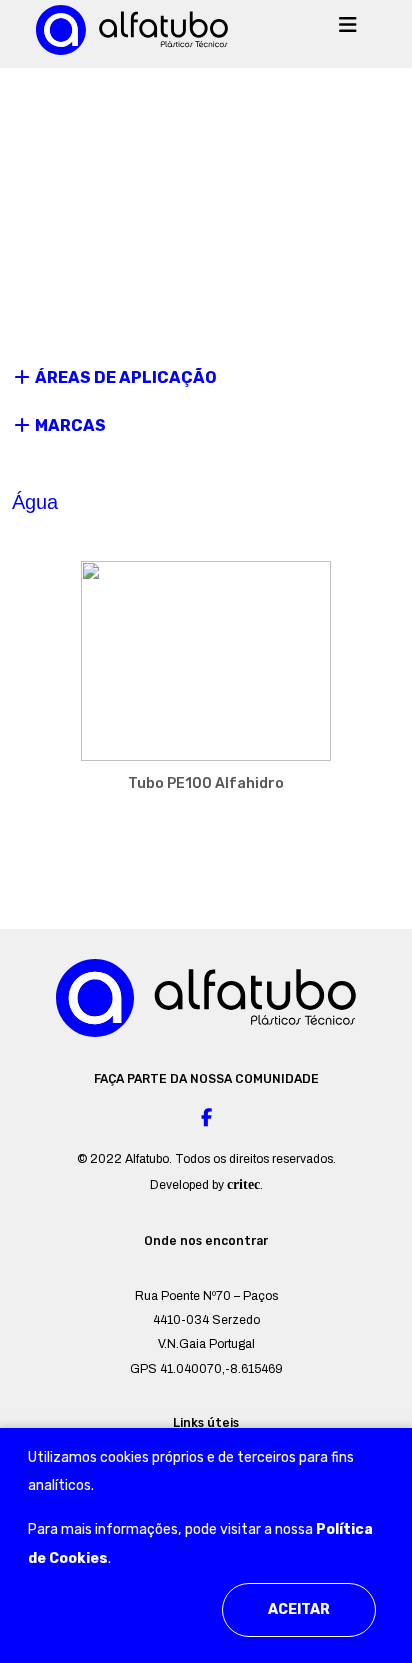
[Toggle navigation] (348, 30)
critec (243, 1184)
